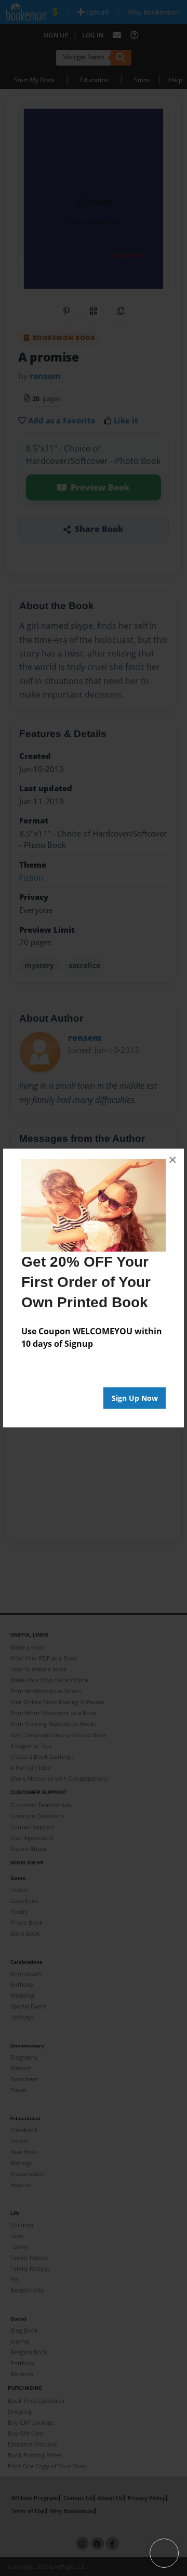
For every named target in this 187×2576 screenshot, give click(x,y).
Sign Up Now (135, 1398)
